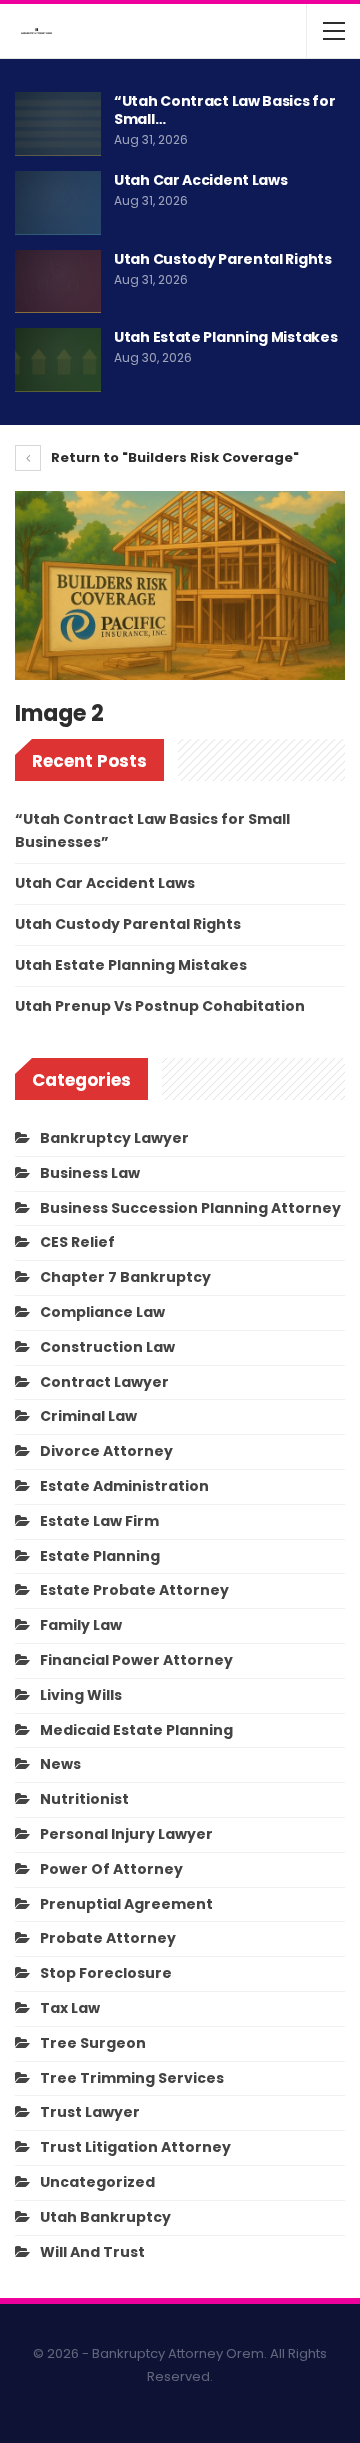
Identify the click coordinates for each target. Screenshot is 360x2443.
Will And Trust (92, 2252)
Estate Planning (100, 1556)
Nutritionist (84, 1799)
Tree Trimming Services (132, 2078)
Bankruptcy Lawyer (114, 1138)
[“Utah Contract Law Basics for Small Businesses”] (58, 124)
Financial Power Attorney (136, 1660)
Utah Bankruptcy (105, 2217)
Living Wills (81, 1695)
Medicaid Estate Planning (136, 1730)
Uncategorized (97, 2182)
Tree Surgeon (93, 2043)
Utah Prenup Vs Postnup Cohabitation (160, 1006)
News (60, 1764)
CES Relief (77, 1242)
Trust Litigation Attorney (135, 2147)
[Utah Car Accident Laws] (58, 203)
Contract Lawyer (104, 1382)
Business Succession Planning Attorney (190, 1208)
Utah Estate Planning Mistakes (225, 337)
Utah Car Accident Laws (200, 180)
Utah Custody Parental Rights (223, 259)
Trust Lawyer (90, 2112)
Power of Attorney (111, 1869)
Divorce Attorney (106, 1451)
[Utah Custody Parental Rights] (58, 282)
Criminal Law (88, 1416)
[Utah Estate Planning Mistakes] (58, 360)
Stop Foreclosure (106, 1973)
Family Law (81, 1625)
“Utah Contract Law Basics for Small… (224, 110)
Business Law (90, 1173)
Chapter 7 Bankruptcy (125, 1277)
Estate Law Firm (99, 1521)
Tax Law (70, 2008)
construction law (107, 1347)
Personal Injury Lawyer (126, 1834)
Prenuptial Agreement (126, 1904)
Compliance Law (102, 1312)
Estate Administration (124, 1486)
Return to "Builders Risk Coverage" (173, 457)
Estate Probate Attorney (134, 1590)
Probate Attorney (108, 1938)
